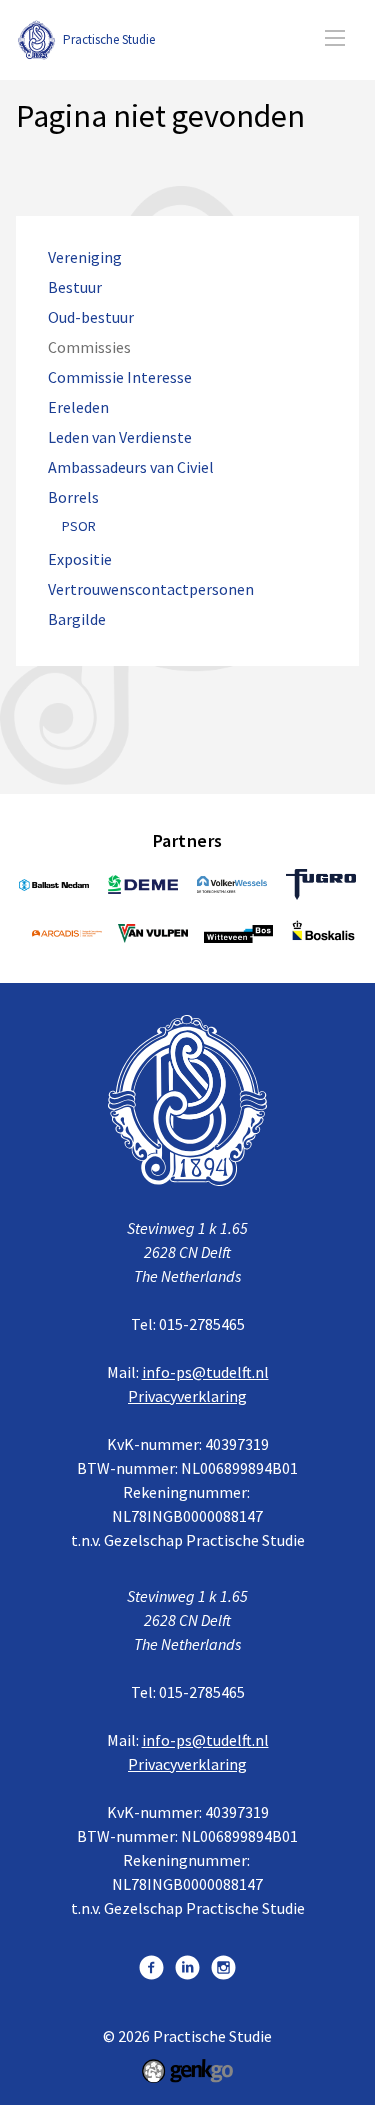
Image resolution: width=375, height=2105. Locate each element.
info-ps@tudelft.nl (205, 1372)
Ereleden (78, 407)
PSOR (79, 527)
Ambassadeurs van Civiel (131, 467)
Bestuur (75, 287)
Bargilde (77, 619)
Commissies (89, 347)
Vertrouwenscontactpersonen (151, 589)
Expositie (80, 559)
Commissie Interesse (120, 377)
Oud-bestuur (91, 317)
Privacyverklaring (187, 1396)
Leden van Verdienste (120, 437)
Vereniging (85, 257)
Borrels (73, 497)
